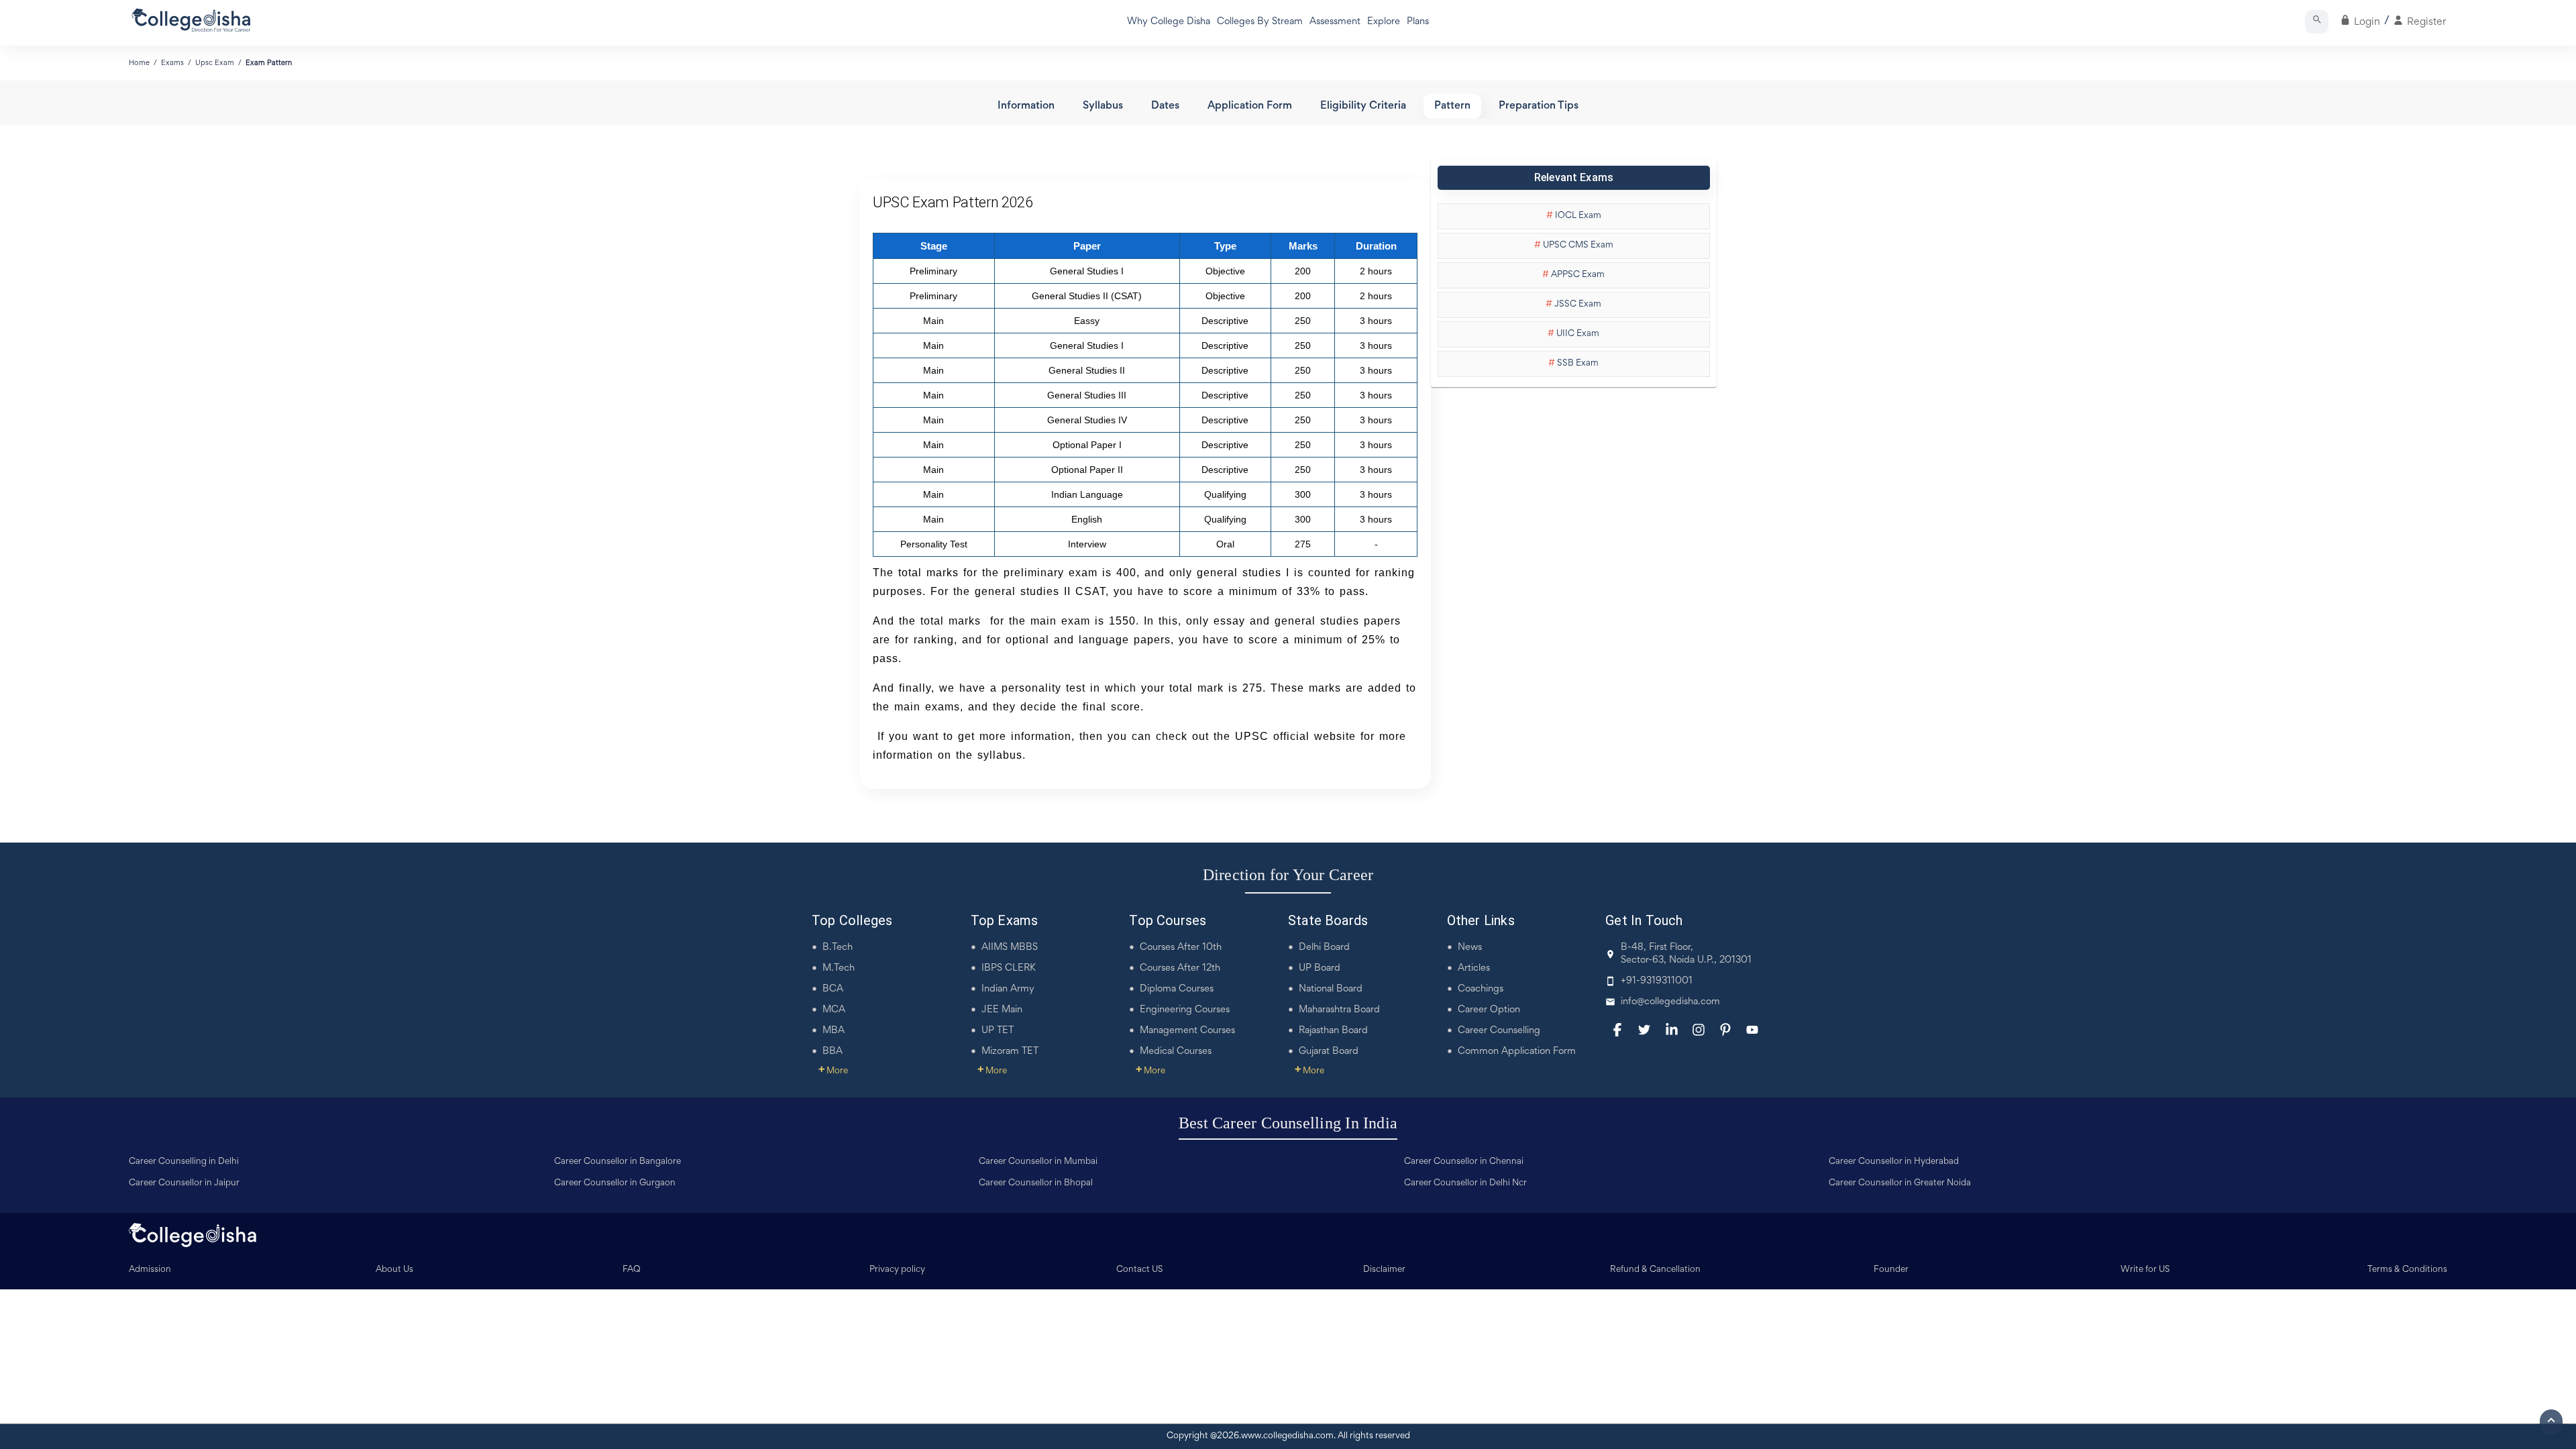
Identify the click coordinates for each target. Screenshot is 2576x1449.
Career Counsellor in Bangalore (618, 1162)
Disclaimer (1384, 1270)
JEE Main (1002, 1010)
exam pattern (269, 63)
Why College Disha (1169, 22)
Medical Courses (1176, 1052)
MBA (834, 1031)
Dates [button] (1165, 106)
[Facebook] (1617, 1030)
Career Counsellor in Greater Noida (1900, 1183)
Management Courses (1187, 1031)
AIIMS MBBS (1010, 948)
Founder (1891, 1270)
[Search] (2317, 22)
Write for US (2145, 1270)
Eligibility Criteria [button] (1363, 106)
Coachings (1481, 989)
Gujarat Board (1329, 1052)
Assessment (1335, 22)
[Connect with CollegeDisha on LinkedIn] (1672, 1030)
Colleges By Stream (1260, 22)
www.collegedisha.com (1287, 1436)
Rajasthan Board (1333, 1031)
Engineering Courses (1185, 1010)
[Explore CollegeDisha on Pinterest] (1725, 1030)
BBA (833, 1052)
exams (172, 63)
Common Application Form (1517, 1052)
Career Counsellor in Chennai (1464, 1162)
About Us (394, 1270)
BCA (833, 989)
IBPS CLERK (1009, 968)
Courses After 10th (1181, 948)
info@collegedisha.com (1670, 1002)
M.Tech (839, 968)
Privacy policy (897, 1270)
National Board (1331, 989)
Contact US (1140, 1270)
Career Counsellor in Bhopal (1036, 1183)
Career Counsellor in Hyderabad (1894, 1162)
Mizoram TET (1010, 1052)
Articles (1474, 968)
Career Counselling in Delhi (184, 1162)
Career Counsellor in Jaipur (184, 1183)
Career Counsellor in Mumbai (1038, 1162)
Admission (150, 1270)
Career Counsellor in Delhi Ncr (1465, 1183)
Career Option (1489, 1010)
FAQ (632, 1270)
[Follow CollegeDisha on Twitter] (1644, 1030)
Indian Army (1008, 989)
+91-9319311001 (1657, 981)
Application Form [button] (1250, 106)
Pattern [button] (1452, 106)
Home (139, 63)
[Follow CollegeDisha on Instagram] (1699, 1030)
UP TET (998, 1031)
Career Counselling (1499, 1031)
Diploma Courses (1177, 989)
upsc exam (215, 63)
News (1470, 948)
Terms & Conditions (2407, 1270)
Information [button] (1026, 106)
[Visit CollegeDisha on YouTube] (1752, 1030)
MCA (834, 1010)
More (833, 1071)
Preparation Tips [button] (1539, 106)
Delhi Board (1324, 948)
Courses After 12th (1180, 968)
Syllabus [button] (1103, 106)
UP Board (1320, 968)
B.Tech (838, 948)
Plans (1418, 22)
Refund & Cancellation (1655, 1270)
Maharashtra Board (1339, 1010)
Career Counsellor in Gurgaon (615, 1183)
